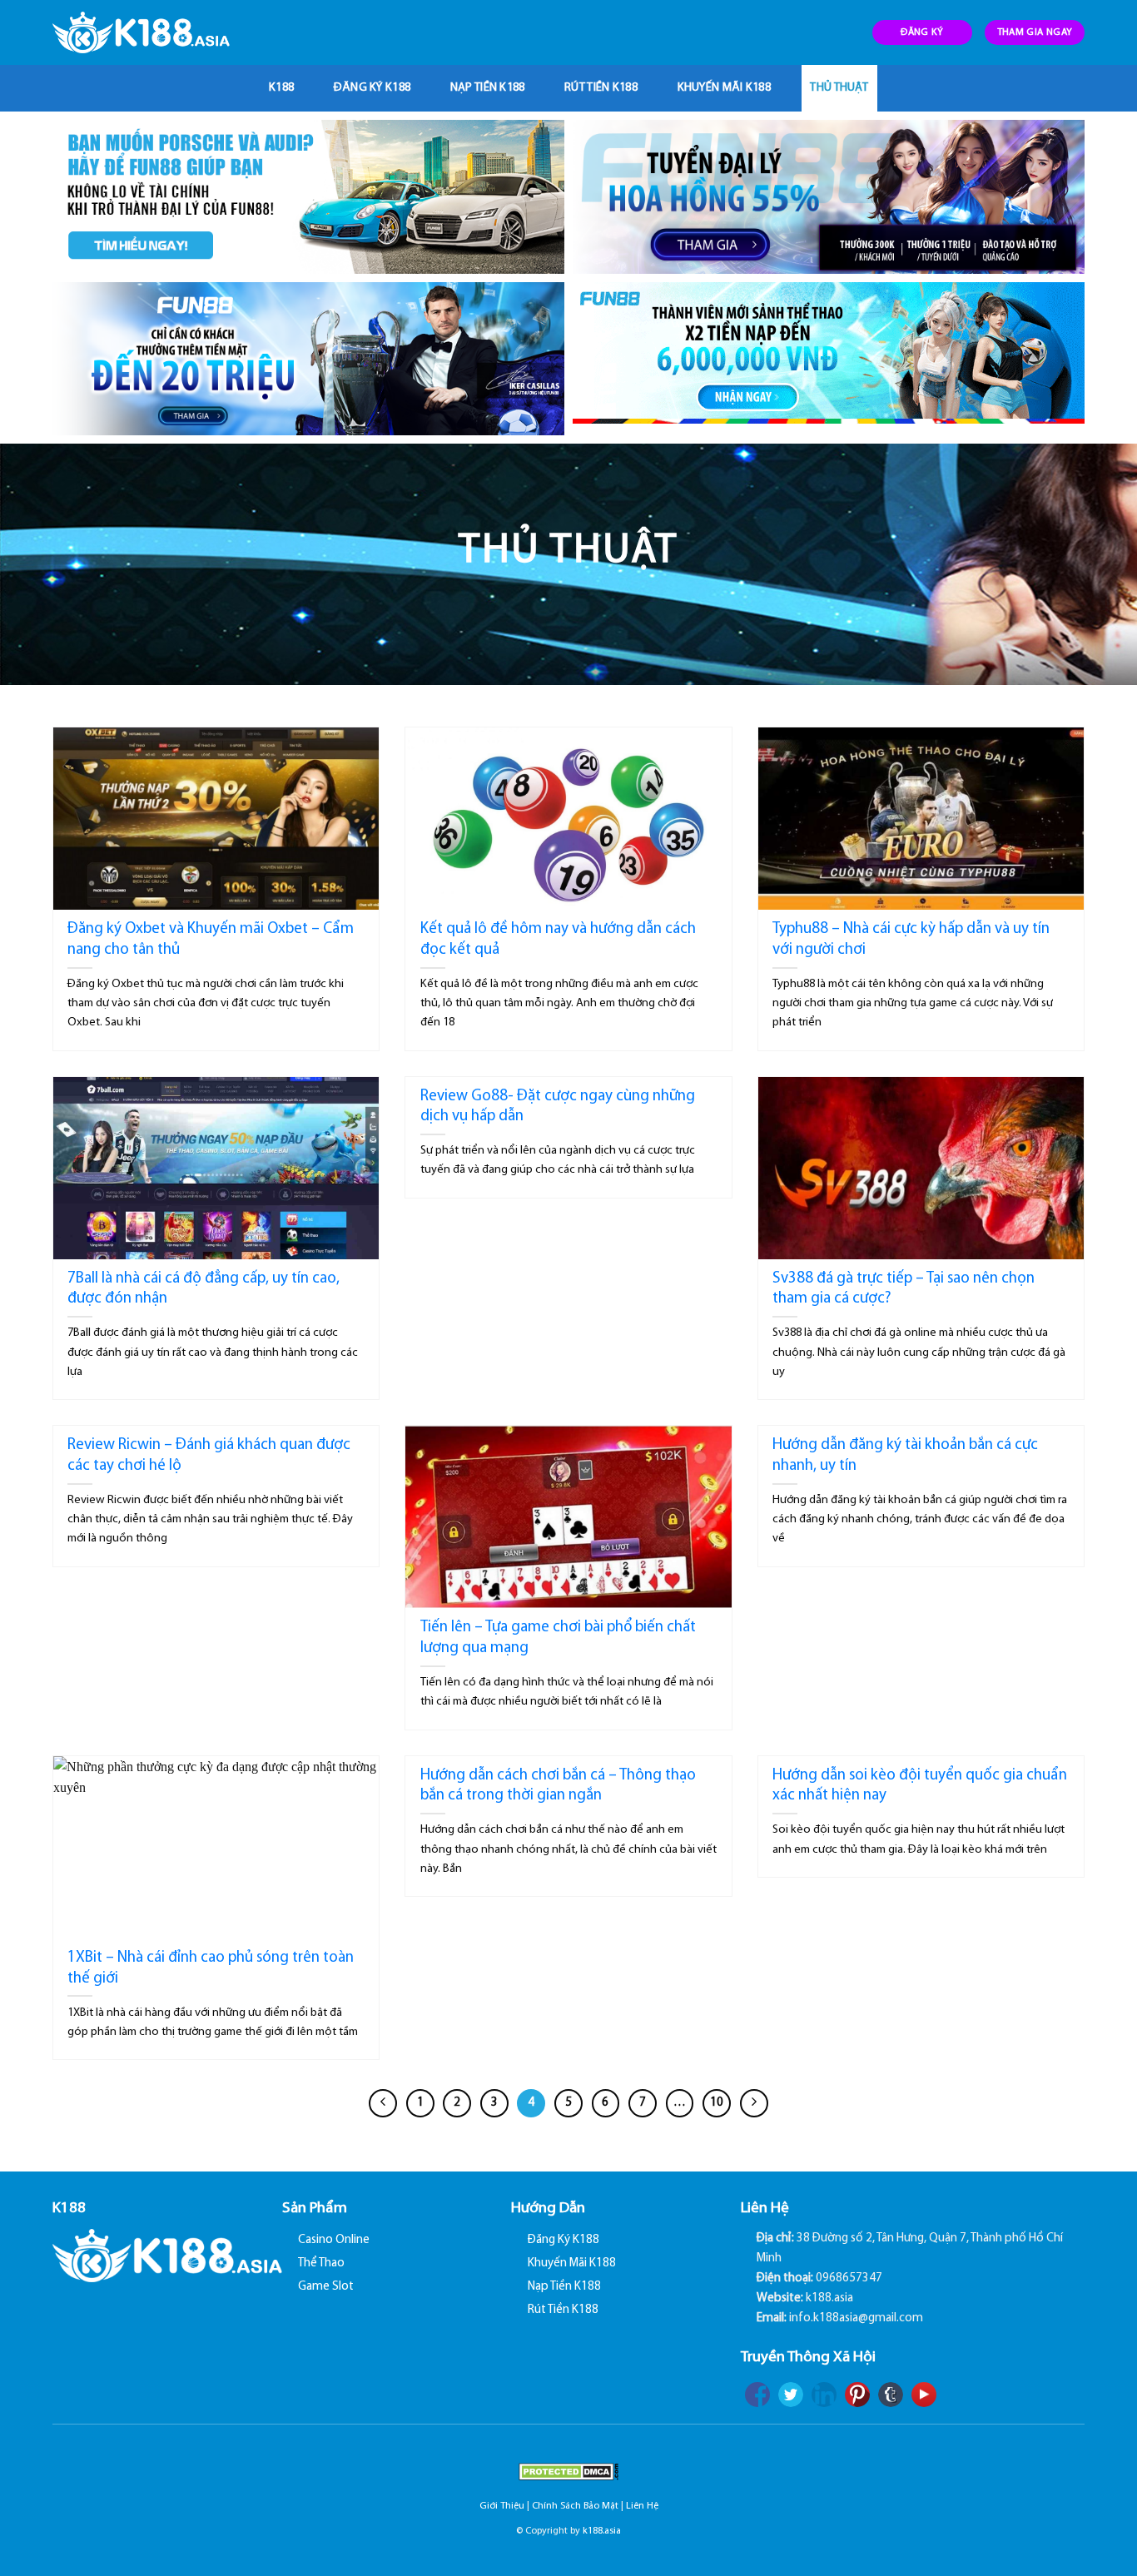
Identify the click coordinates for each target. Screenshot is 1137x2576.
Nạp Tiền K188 (488, 88)
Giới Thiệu (502, 2506)
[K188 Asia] (141, 32)
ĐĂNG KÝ (922, 32)
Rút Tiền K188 (601, 88)
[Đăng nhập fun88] (829, 359)
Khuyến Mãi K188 (724, 88)
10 (717, 2103)
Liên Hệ (642, 2506)
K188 (281, 88)
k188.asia (602, 2531)
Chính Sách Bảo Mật (575, 2506)
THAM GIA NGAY (1035, 32)
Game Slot (326, 2287)
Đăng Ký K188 (372, 88)
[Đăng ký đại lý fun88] (308, 197)
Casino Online (334, 2240)
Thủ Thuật (839, 88)
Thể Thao (321, 2263)
